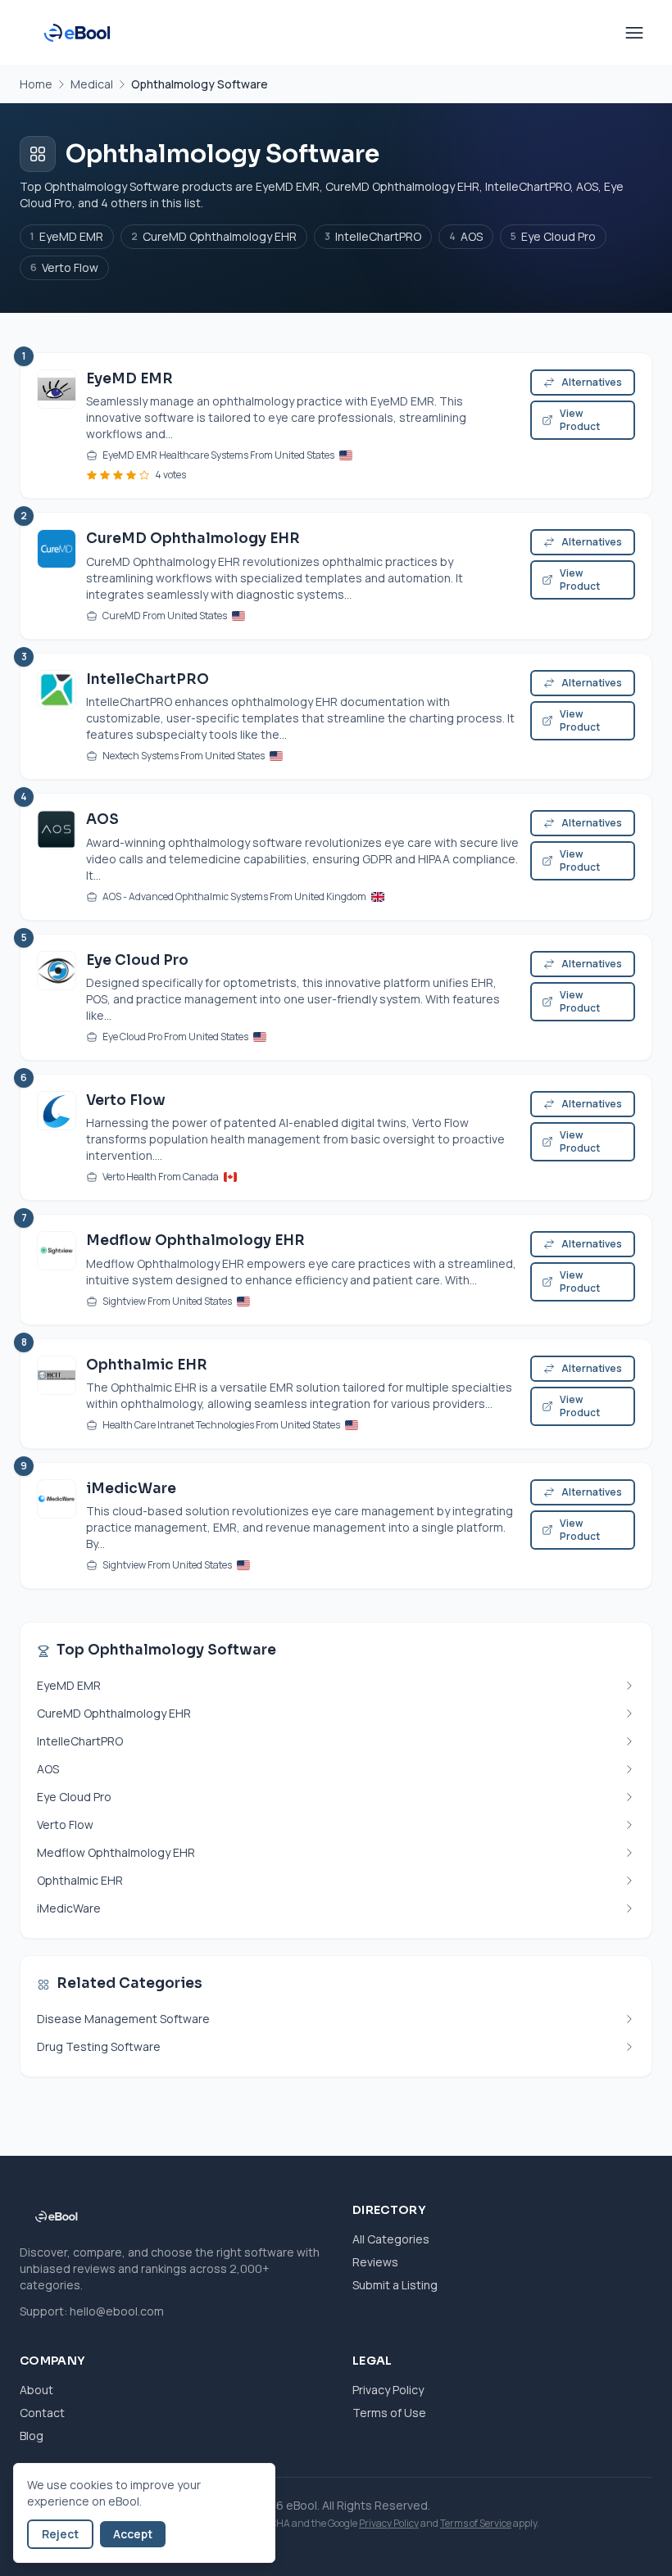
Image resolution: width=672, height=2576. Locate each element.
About (36, 2390)
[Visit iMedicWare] (57, 1526)
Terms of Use (389, 2413)
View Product (580, 420)
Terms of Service (476, 2523)
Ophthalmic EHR (147, 1365)
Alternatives (592, 382)
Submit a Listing (395, 2285)
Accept (133, 2534)
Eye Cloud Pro (553, 236)
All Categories (391, 2239)
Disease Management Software (123, 2019)
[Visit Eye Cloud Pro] (57, 997)
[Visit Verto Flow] (57, 1137)
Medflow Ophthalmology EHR (195, 1240)
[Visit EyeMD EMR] (57, 426)
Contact (42, 2413)
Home (36, 84)
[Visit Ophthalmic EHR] (57, 1394)
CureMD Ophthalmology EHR (214, 236)
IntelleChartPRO (373, 236)
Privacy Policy (388, 2390)
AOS (466, 236)
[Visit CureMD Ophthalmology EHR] (57, 575)
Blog (32, 2436)
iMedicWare (131, 1489)
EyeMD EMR (67, 236)
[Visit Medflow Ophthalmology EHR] (57, 1269)
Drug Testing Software (99, 2046)
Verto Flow (64, 267)
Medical (92, 84)
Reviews (375, 2262)
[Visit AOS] (57, 856)
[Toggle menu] (634, 33)
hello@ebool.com (117, 2311)
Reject (60, 2534)
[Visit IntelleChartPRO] (57, 716)
